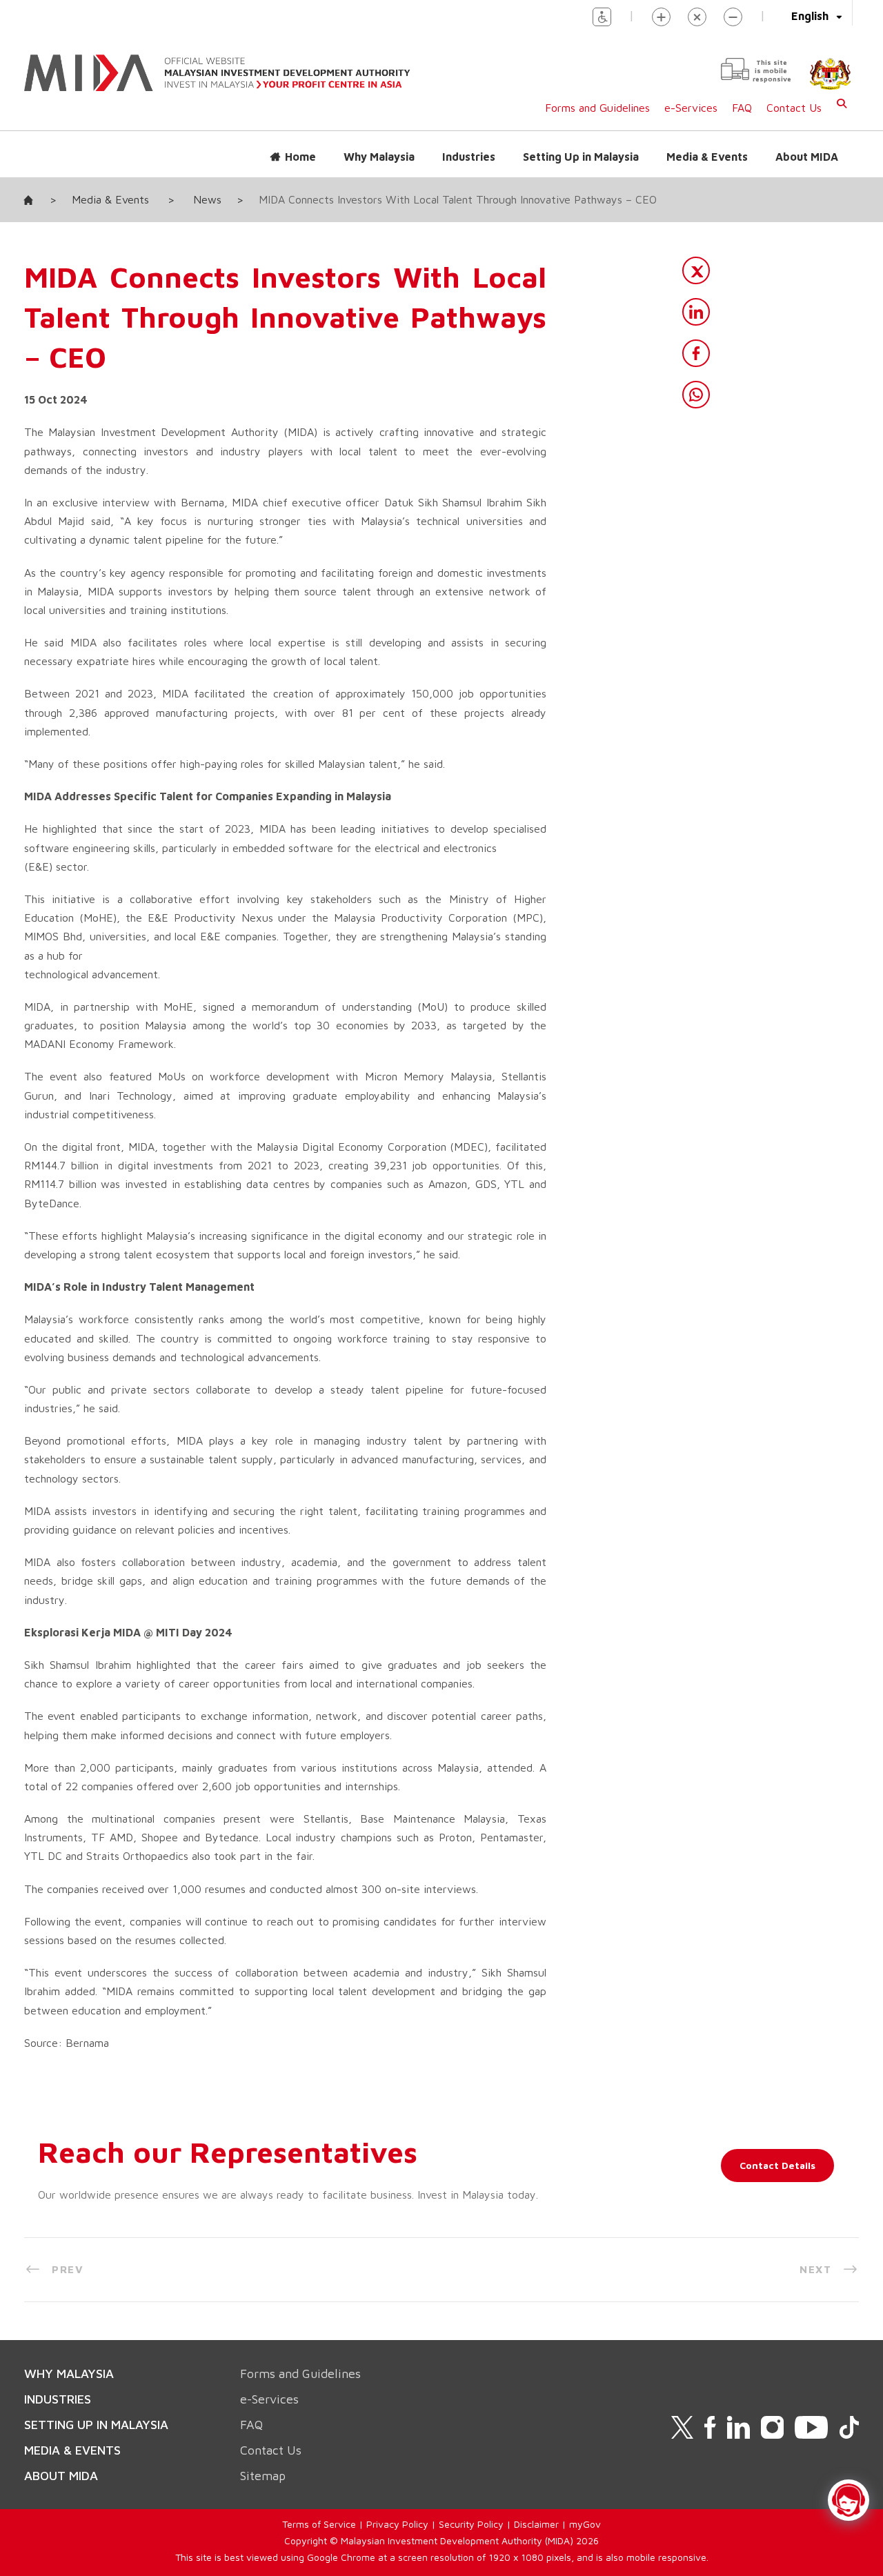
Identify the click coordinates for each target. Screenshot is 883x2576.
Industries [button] (469, 157)
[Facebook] (696, 353)
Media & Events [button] (707, 157)
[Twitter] (696, 270)
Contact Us (794, 108)
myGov (585, 2524)
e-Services (691, 108)
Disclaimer (536, 2524)
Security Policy (471, 2524)
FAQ (742, 108)
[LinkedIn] (696, 312)
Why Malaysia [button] (379, 157)
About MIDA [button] (807, 157)
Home (300, 157)
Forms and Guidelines (597, 108)
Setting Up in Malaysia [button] (581, 157)
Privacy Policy (397, 2524)
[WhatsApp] (696, 395)
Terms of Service (319, 2524)
